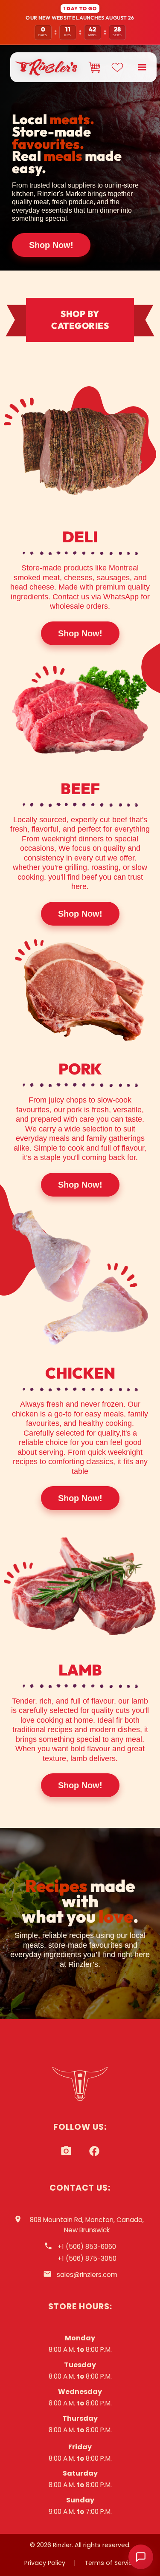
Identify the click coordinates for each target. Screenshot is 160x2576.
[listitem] (66, 2151)
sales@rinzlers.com (87, 2275)
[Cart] (94, 67)
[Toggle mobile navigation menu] (142, 67)
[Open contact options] (141, 2557)
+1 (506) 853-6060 (87, 2247)
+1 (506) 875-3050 (87, 2258)
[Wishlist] (117, 67)
